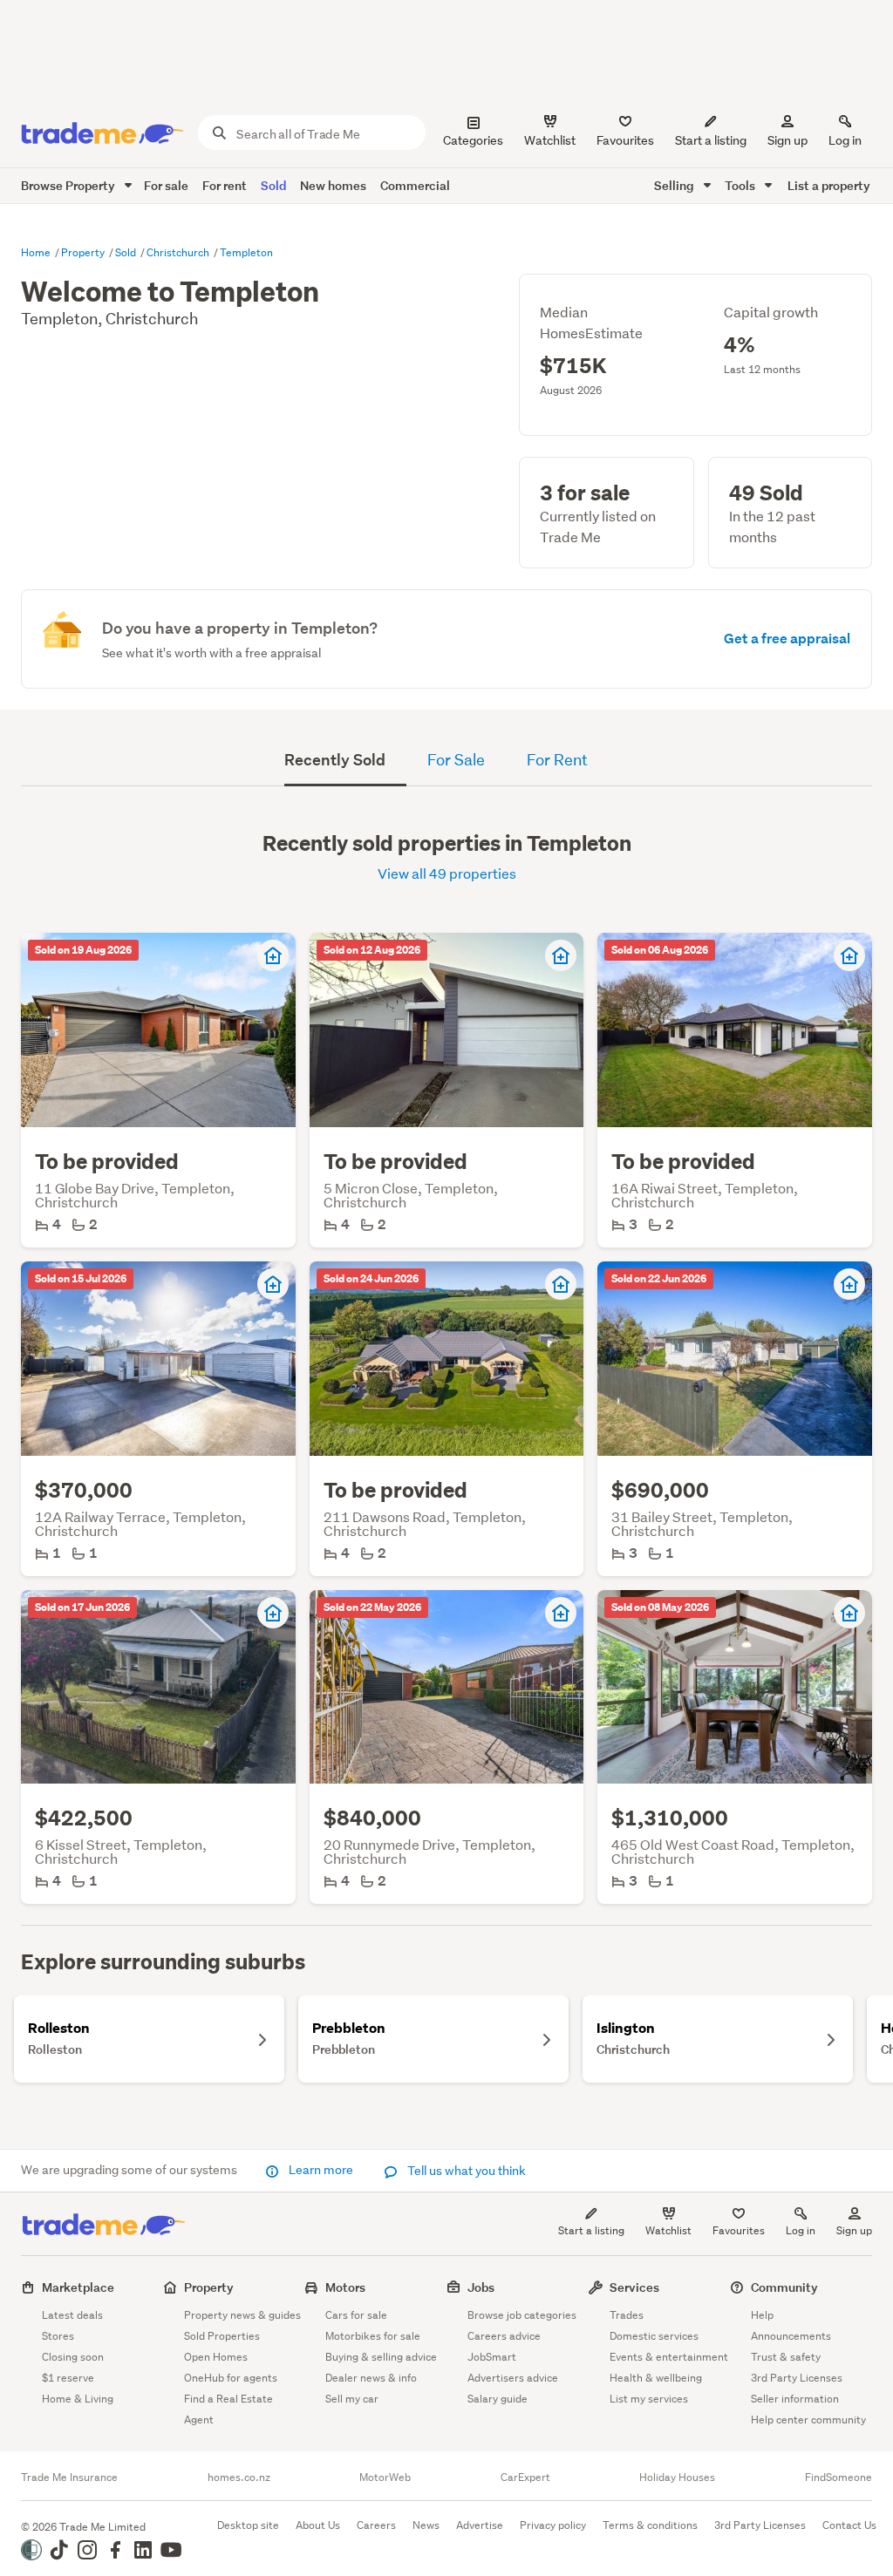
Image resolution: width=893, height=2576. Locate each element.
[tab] (345, 762)
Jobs (481, 2287)
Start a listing (591, 2230)
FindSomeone (838, 2477)
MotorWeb (385, 2477)
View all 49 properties (447, 873)
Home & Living (78, 2399)
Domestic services (654, 2336)
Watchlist (668, 2230)
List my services (649, 2399)
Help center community (808, 2420)
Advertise (480, 2525)
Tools (741, 185)
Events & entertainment (669, 2357)
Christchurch (179, 252)
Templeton (246, 252)
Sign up (787, 140)
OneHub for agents (231, 2378)
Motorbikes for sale (373, 2336)
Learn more (321, 2170)
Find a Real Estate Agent (228, 2409)
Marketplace (78, 2287)
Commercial (415, 185)
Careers (376, 2525)
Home (37, 252)
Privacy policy (553, 2525)
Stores (58, 2336)
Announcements (791, 2336)
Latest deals (72, 2315)
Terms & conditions (650, 2525)
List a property (829, 185)
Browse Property (69, 185)
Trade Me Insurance (69, 2477)
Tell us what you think (465, 2171)
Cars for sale (356, 2315)
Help (762, 2315)
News (426, 2525)
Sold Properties (222, 2336)
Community (784, 2287)
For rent (225, 185)
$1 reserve (68, 2378)
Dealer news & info (371, 2378)
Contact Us (849, 2525)
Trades (627, 2315)
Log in (845, 140)
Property (84, 252)
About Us (318, 2525)
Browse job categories (522, 2315)
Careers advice (504, 2336)
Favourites (739, 2230)
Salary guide (498, 2399)
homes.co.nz (239, 2477)
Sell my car (352, 2399)
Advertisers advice (513, 2378)
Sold (273, 185)
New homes (333, 185)
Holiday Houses (677, 2477)
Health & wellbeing (656, 2378)
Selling (675, 185)
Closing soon (73, 2357)
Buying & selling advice (381, 2357)
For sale (166, 185)
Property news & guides (242, 2315)
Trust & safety (786, 2357)
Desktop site (248, 2525)
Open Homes (216, 2357)
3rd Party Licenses (797, 2378)
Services (634, 2287)
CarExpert (525, 2477)
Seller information (795, 2399)
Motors (345, 2287)
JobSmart (492, 2357)
